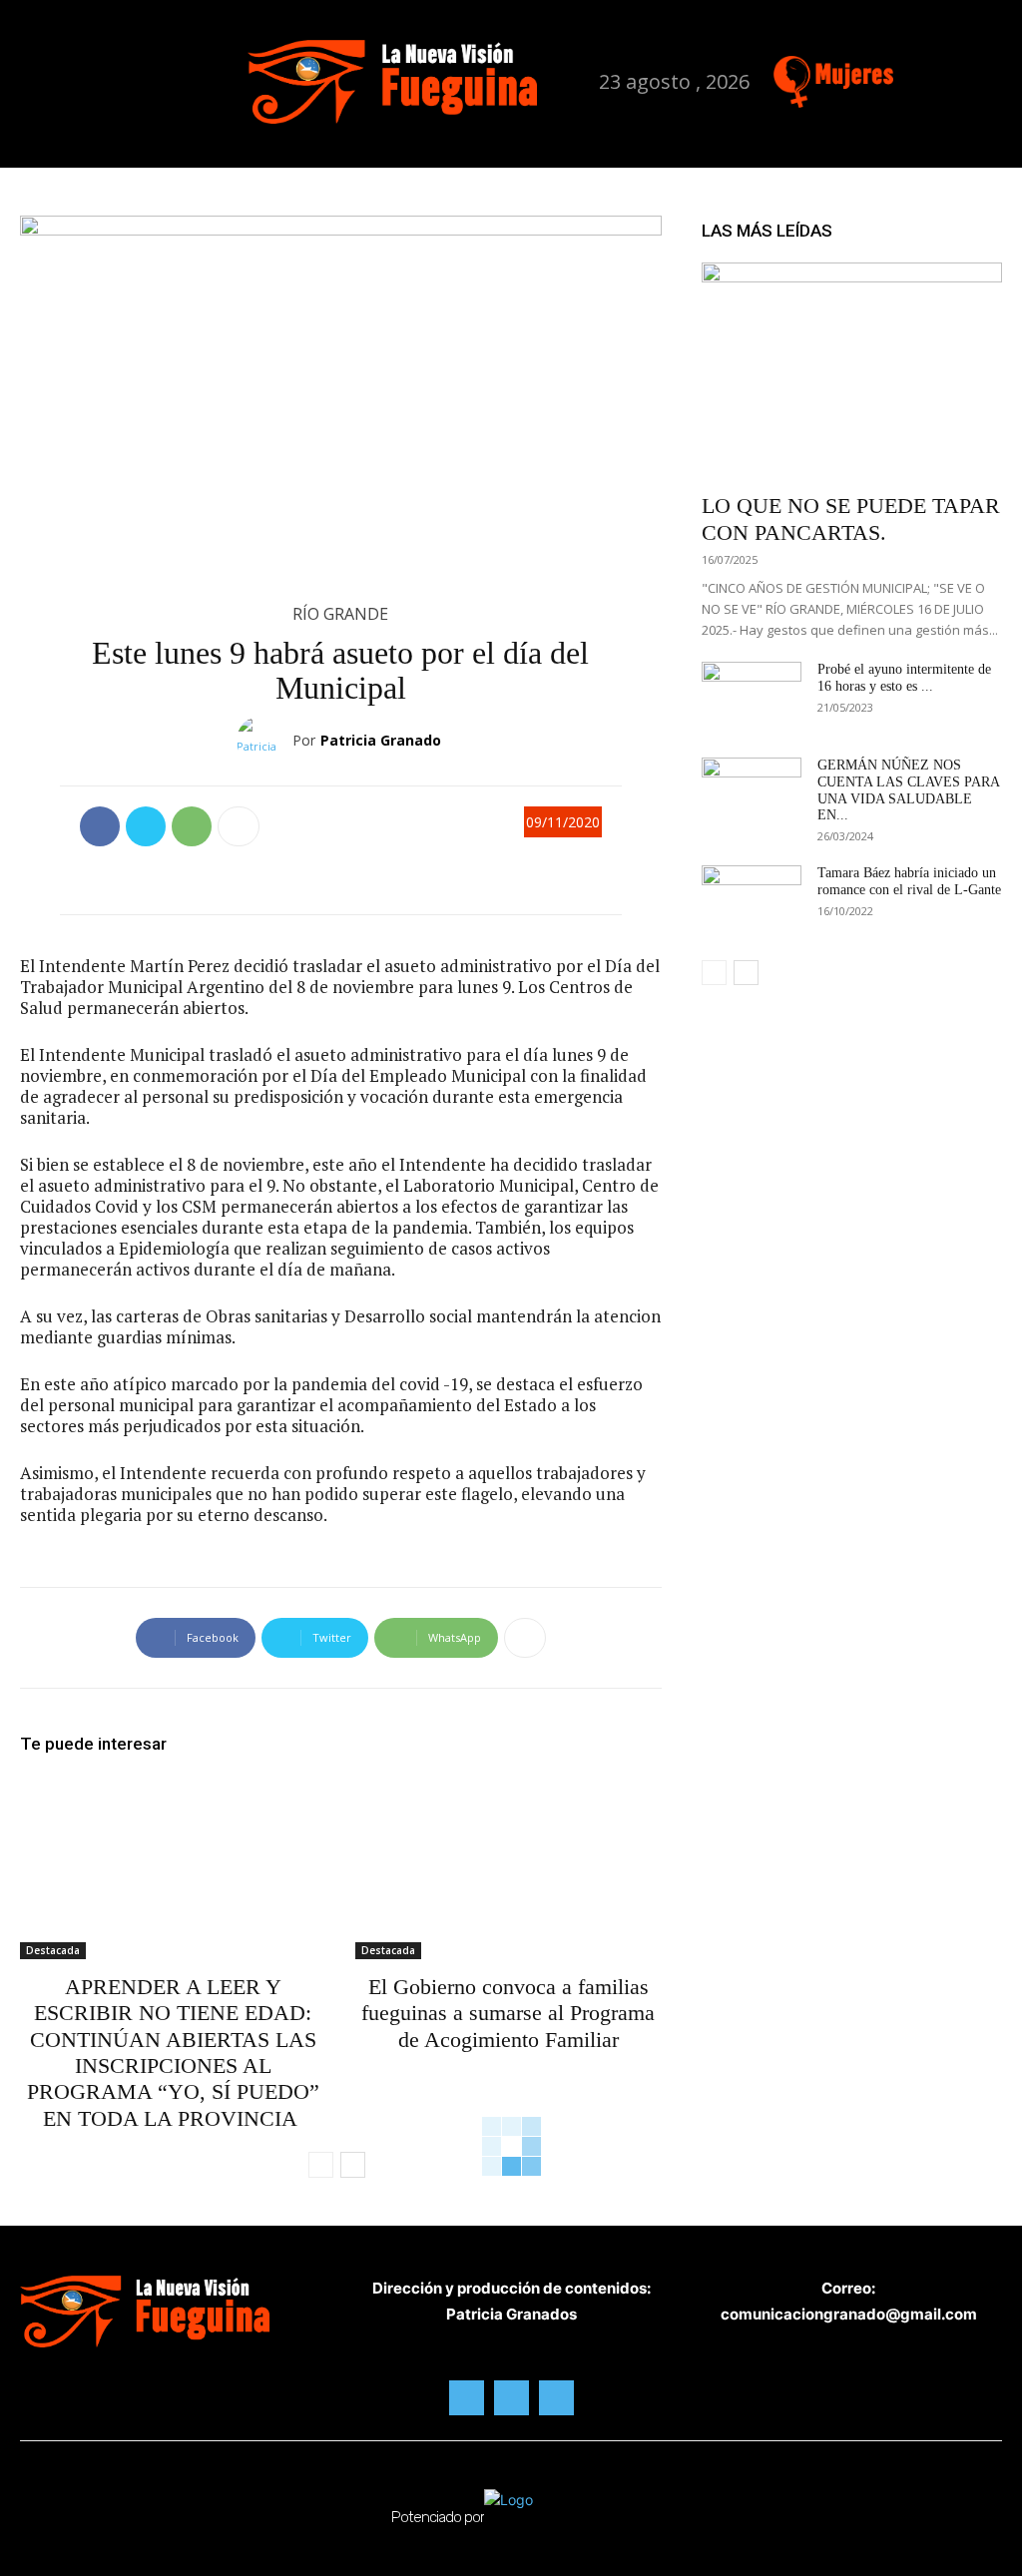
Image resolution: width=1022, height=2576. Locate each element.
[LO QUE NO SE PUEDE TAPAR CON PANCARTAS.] (852, 372)
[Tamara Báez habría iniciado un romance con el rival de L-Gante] (752, 900)
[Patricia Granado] (264, 741)
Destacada (53, 1950)
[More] (239, 826)
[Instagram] (941, 73)
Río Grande (340, 614)
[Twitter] (972, 73)
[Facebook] (909, 73)
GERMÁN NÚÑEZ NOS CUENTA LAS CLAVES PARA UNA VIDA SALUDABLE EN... (908, 790)
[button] (247, 80)
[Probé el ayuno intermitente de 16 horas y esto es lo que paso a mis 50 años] (752, 697)
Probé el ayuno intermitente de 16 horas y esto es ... (904, 678)
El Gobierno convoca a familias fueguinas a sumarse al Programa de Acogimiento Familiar (508, 2013)
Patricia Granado (381, 740)
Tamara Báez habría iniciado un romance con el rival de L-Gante (909, 881)
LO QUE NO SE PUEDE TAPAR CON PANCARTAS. (851, 518)
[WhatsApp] (192, 826)
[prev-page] (321, 2165)
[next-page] (353, 2165)
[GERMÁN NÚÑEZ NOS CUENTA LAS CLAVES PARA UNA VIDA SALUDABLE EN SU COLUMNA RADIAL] (752, 792)
